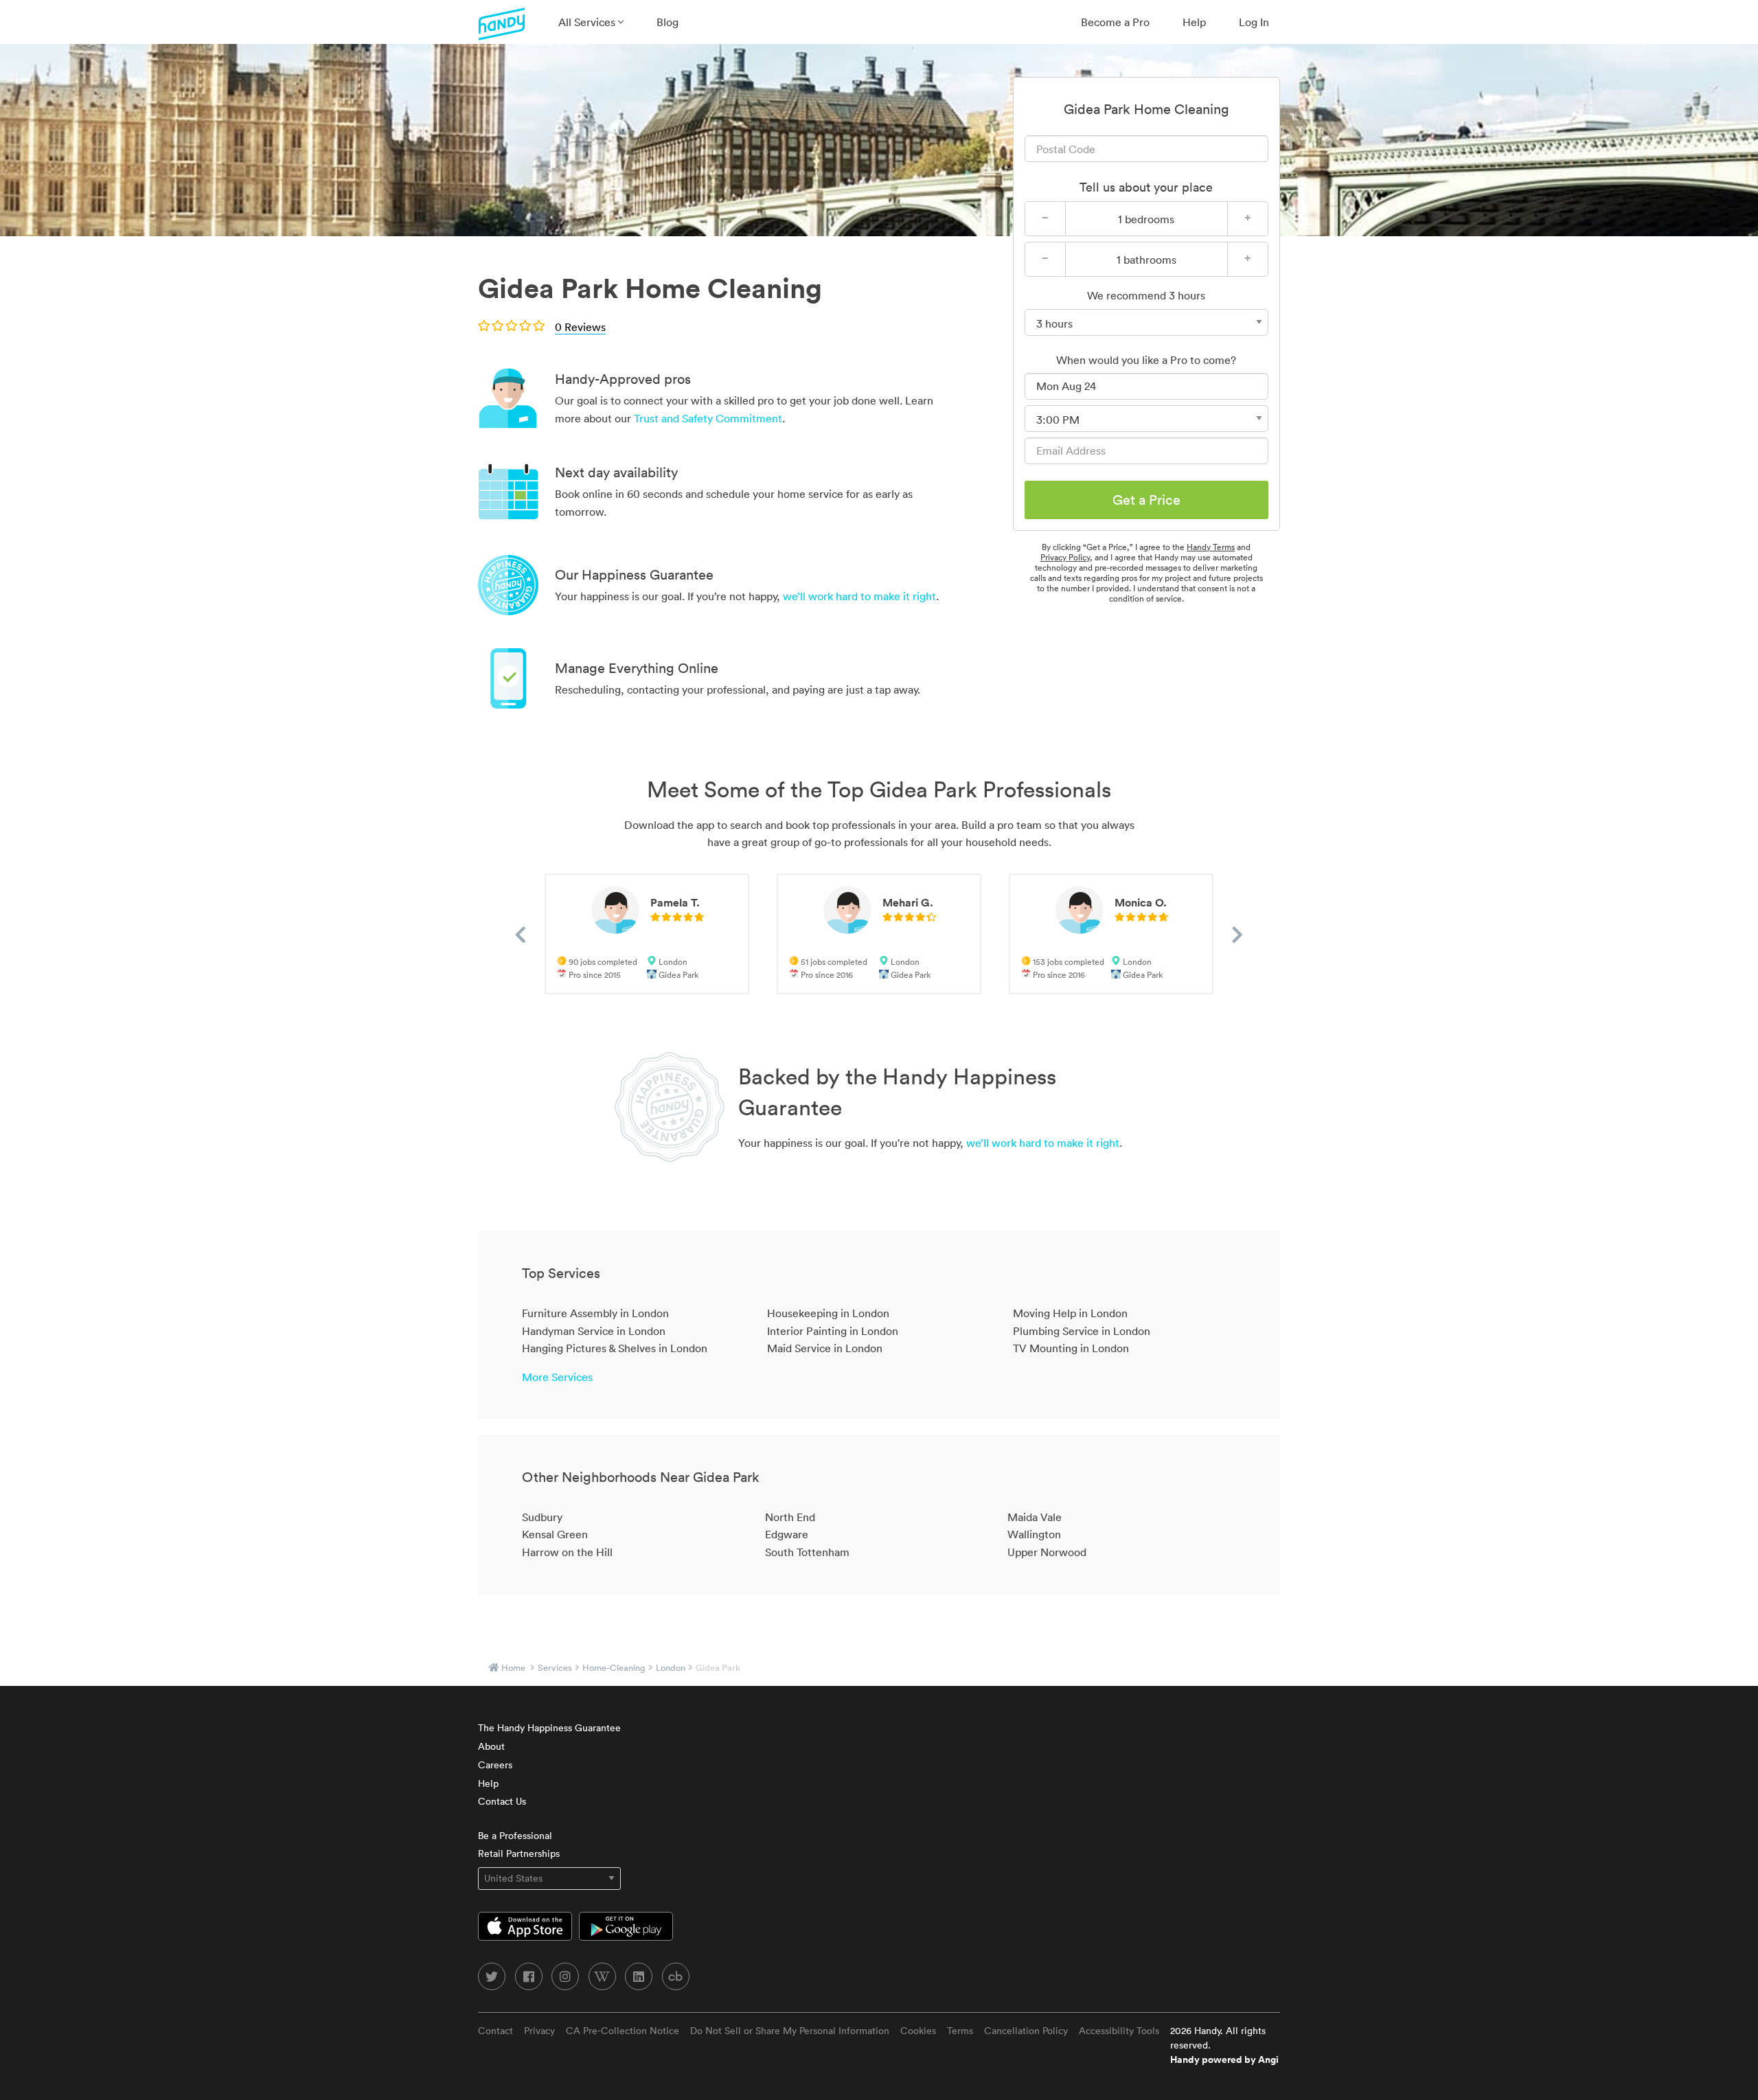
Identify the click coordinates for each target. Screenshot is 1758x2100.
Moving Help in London (1070, 1313)
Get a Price (1146, 500)
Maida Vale (1035, 1517)
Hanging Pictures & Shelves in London (615, 1348)
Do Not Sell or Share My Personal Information (790, 2031)
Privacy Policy (1065, 557)
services (555, 1668)
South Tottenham (807, 1552)
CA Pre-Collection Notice (623, 2031)
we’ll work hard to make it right (859, 596)
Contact (495, 2031)
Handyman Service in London (594, 1331)
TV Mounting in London (1071, 1348)
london (671, 1668)
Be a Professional (515, 1836)
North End (790, 1517)
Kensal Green (555, 1534)
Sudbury (542, 1517)
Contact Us (502, 1801)
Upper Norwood (1047, 1552)
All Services (588, 22)
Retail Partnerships (519, 1853)
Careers (495, 1765)
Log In (1254, 22)
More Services (557, 1377)
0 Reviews (580, 327)
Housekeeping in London (828, 1313)
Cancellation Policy (1026, 2031)
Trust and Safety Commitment (708, 418)
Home (513, 1668)
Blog (667, 22)
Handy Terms (1211, 547)
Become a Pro (1115, 22)
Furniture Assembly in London (595, 1313)
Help (1194, 22)
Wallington (1034, 1534)
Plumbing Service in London (1082, 1331)
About (491, 1746)
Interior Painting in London (833, 1331)
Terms (960, 2031)
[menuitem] (591, 22)
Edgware (787, 1534)
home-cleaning (614, 1668)
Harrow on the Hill (567, 1552)
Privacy (539, 2031)
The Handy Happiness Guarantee (549, 1728)
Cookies (918, 2031)
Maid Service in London (825, 1348)
